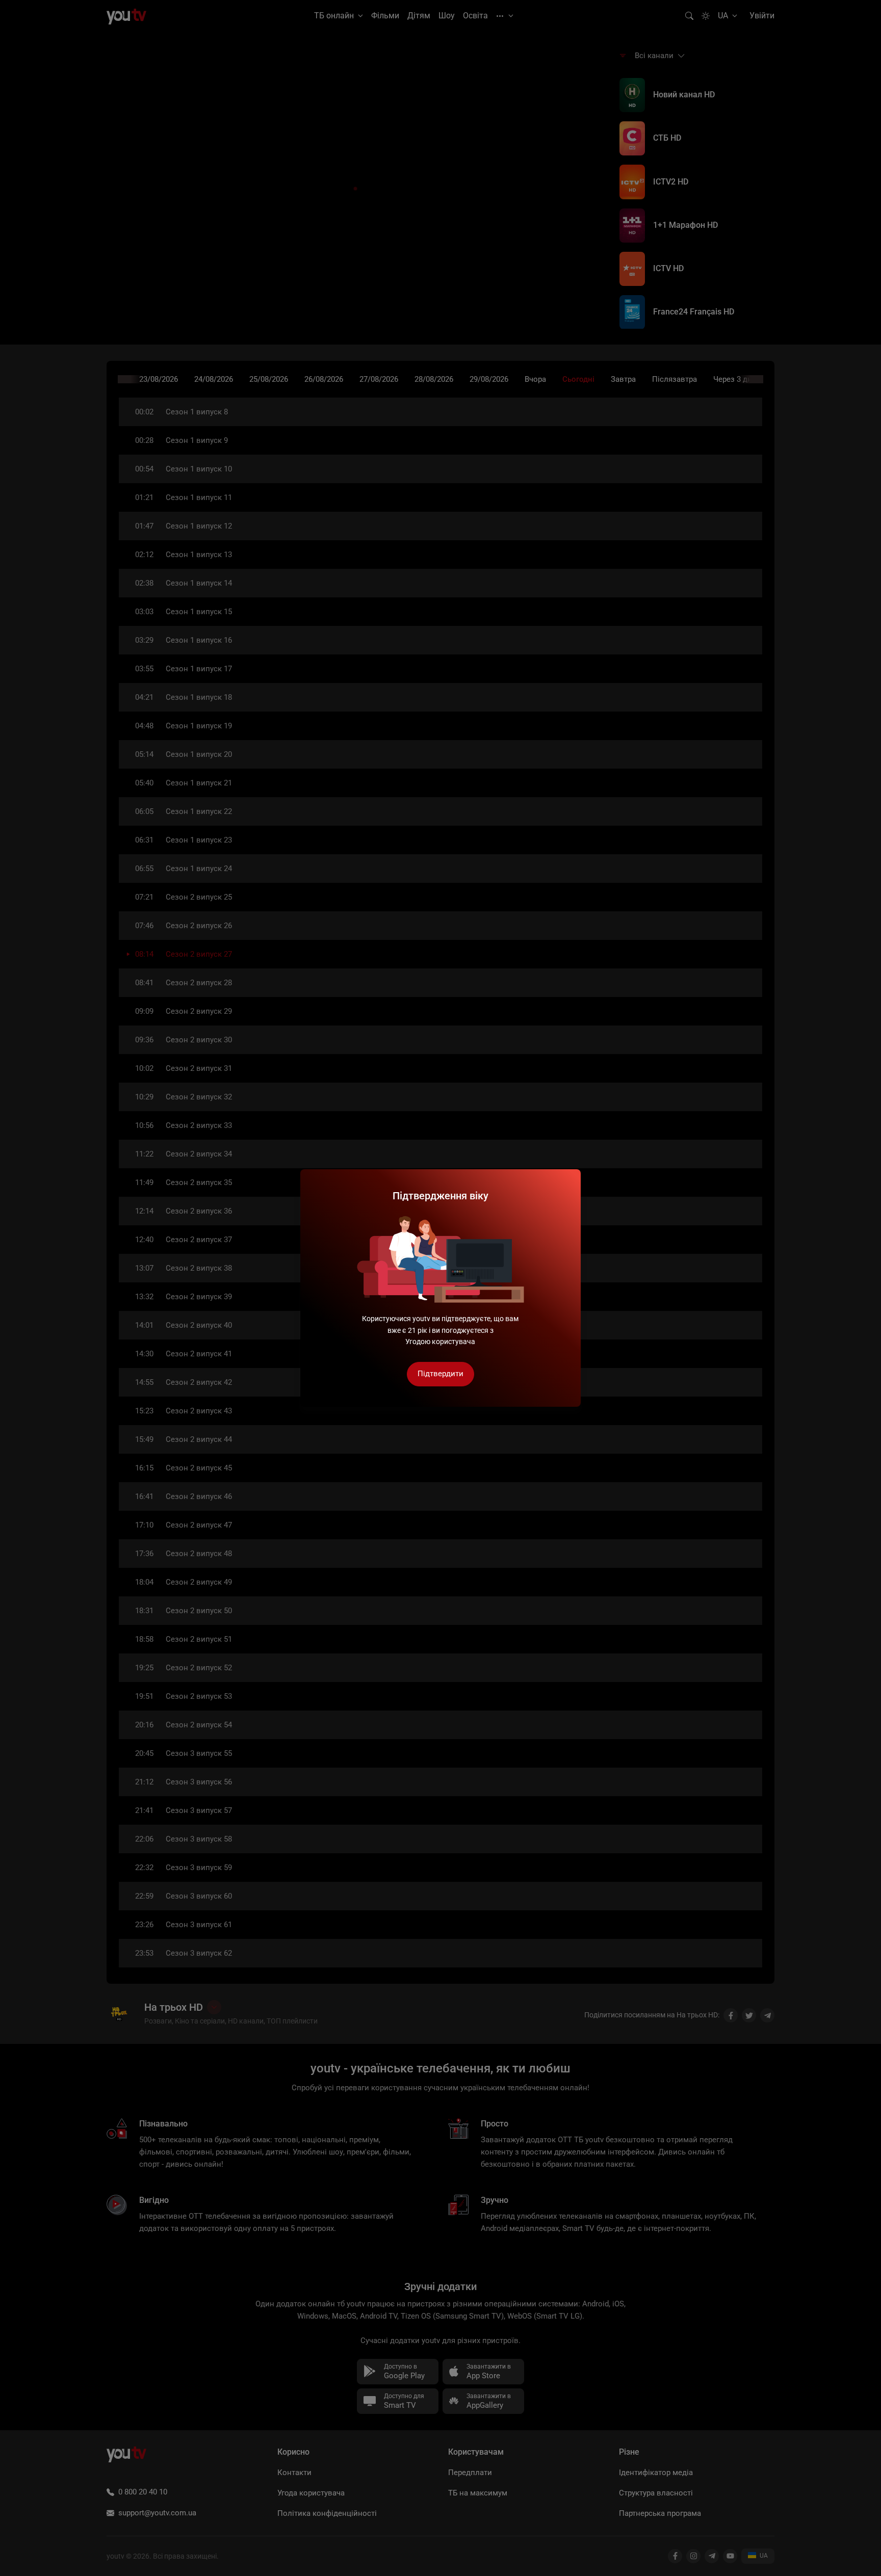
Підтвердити (440, 1374)
